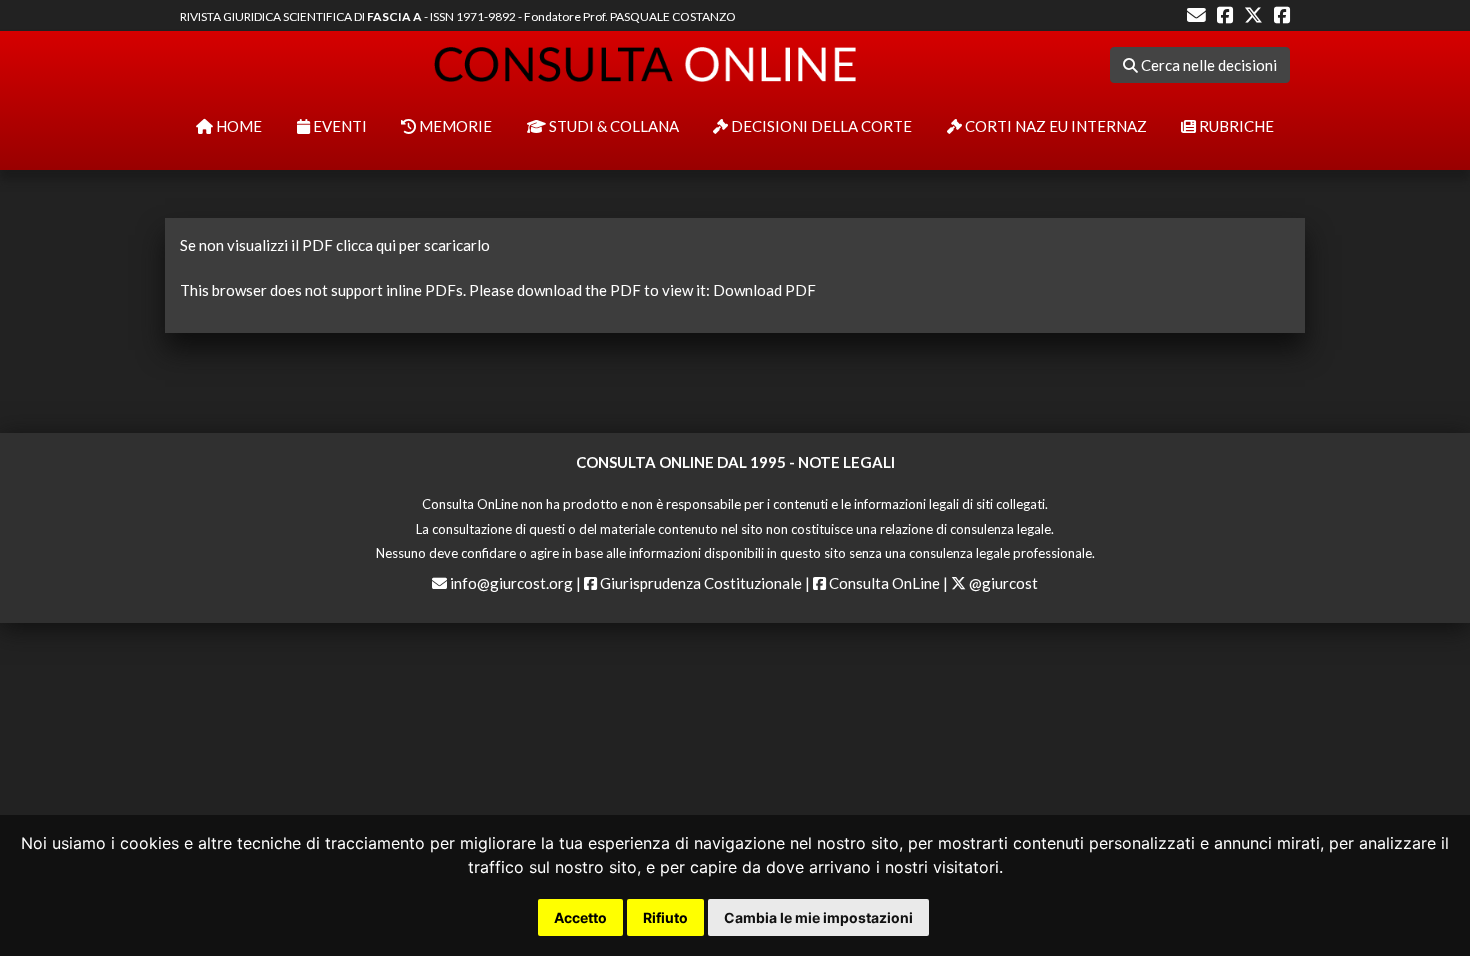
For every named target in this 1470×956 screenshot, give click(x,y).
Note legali (846, 462)
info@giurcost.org (511, 583)
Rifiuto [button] (665, 917)
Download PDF (764, 290)
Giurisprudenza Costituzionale (699, 583)
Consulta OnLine (883, 583)
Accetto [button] (580, 917)
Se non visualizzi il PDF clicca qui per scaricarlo (335, 245)
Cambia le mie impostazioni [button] (818, 917)
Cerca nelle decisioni (1207, 65)
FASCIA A (394, 16)
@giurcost (1002, 583)
